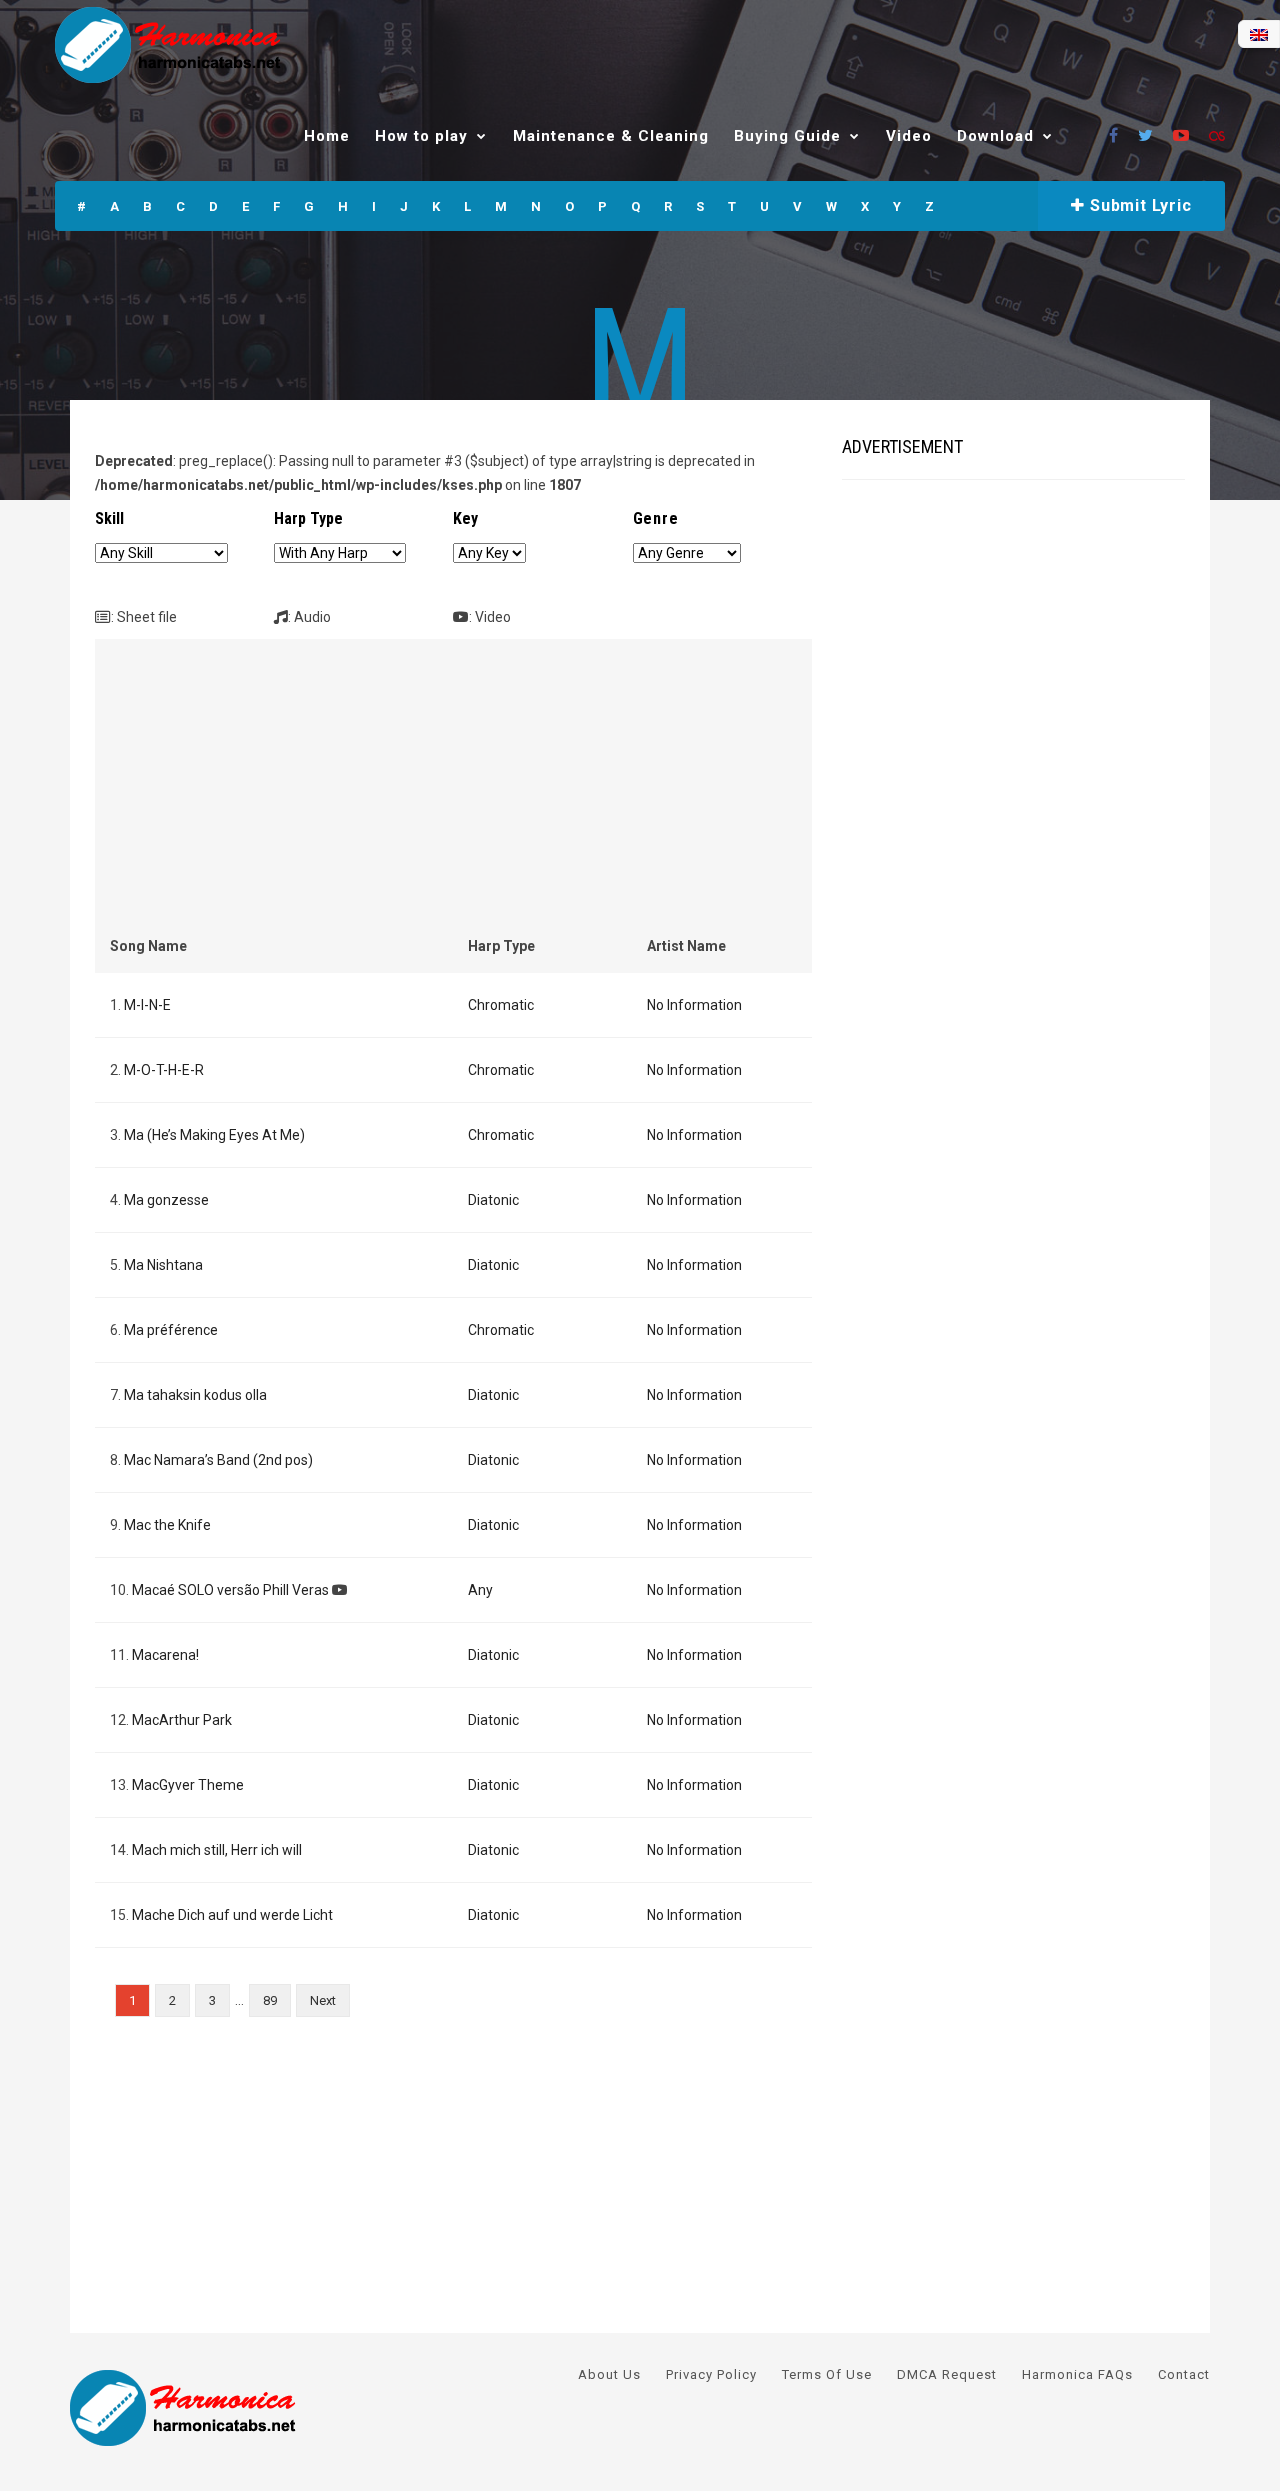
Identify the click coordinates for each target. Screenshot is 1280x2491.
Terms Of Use (827, 2374)
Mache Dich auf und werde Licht (232, 1915)
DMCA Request (947, 2374)
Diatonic (493, 1200)
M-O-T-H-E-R (164, 1070)
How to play (421, 136)
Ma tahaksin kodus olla (195, 1395)
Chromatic (501, 1005)
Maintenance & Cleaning (611, 136)
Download (995, 136)
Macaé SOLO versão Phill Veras (230, 1590)
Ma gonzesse (166, 1200)
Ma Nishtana (163, 1265)
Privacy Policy (711, 2374)
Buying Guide (787, 136)
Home (327, 136)
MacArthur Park (182, 1720)
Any (480, 1590)
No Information (694, 1005)
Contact (1184, 2374)
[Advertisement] (453, 794)
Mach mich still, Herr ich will (217, 1850)
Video (909, 136)
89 (270, 2000)
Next (323, 2000)
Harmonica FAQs (1077, 2374)
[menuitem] (1259, 34)
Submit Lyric (1138, 205)
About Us (609, 2374)
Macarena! (165, 1655)
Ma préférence (171, 1330)
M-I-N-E (147, 1005)
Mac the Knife (167, 1525)
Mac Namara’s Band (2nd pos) (218, 1460)
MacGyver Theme (188, 1785)
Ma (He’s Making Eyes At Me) (214, 1135)
